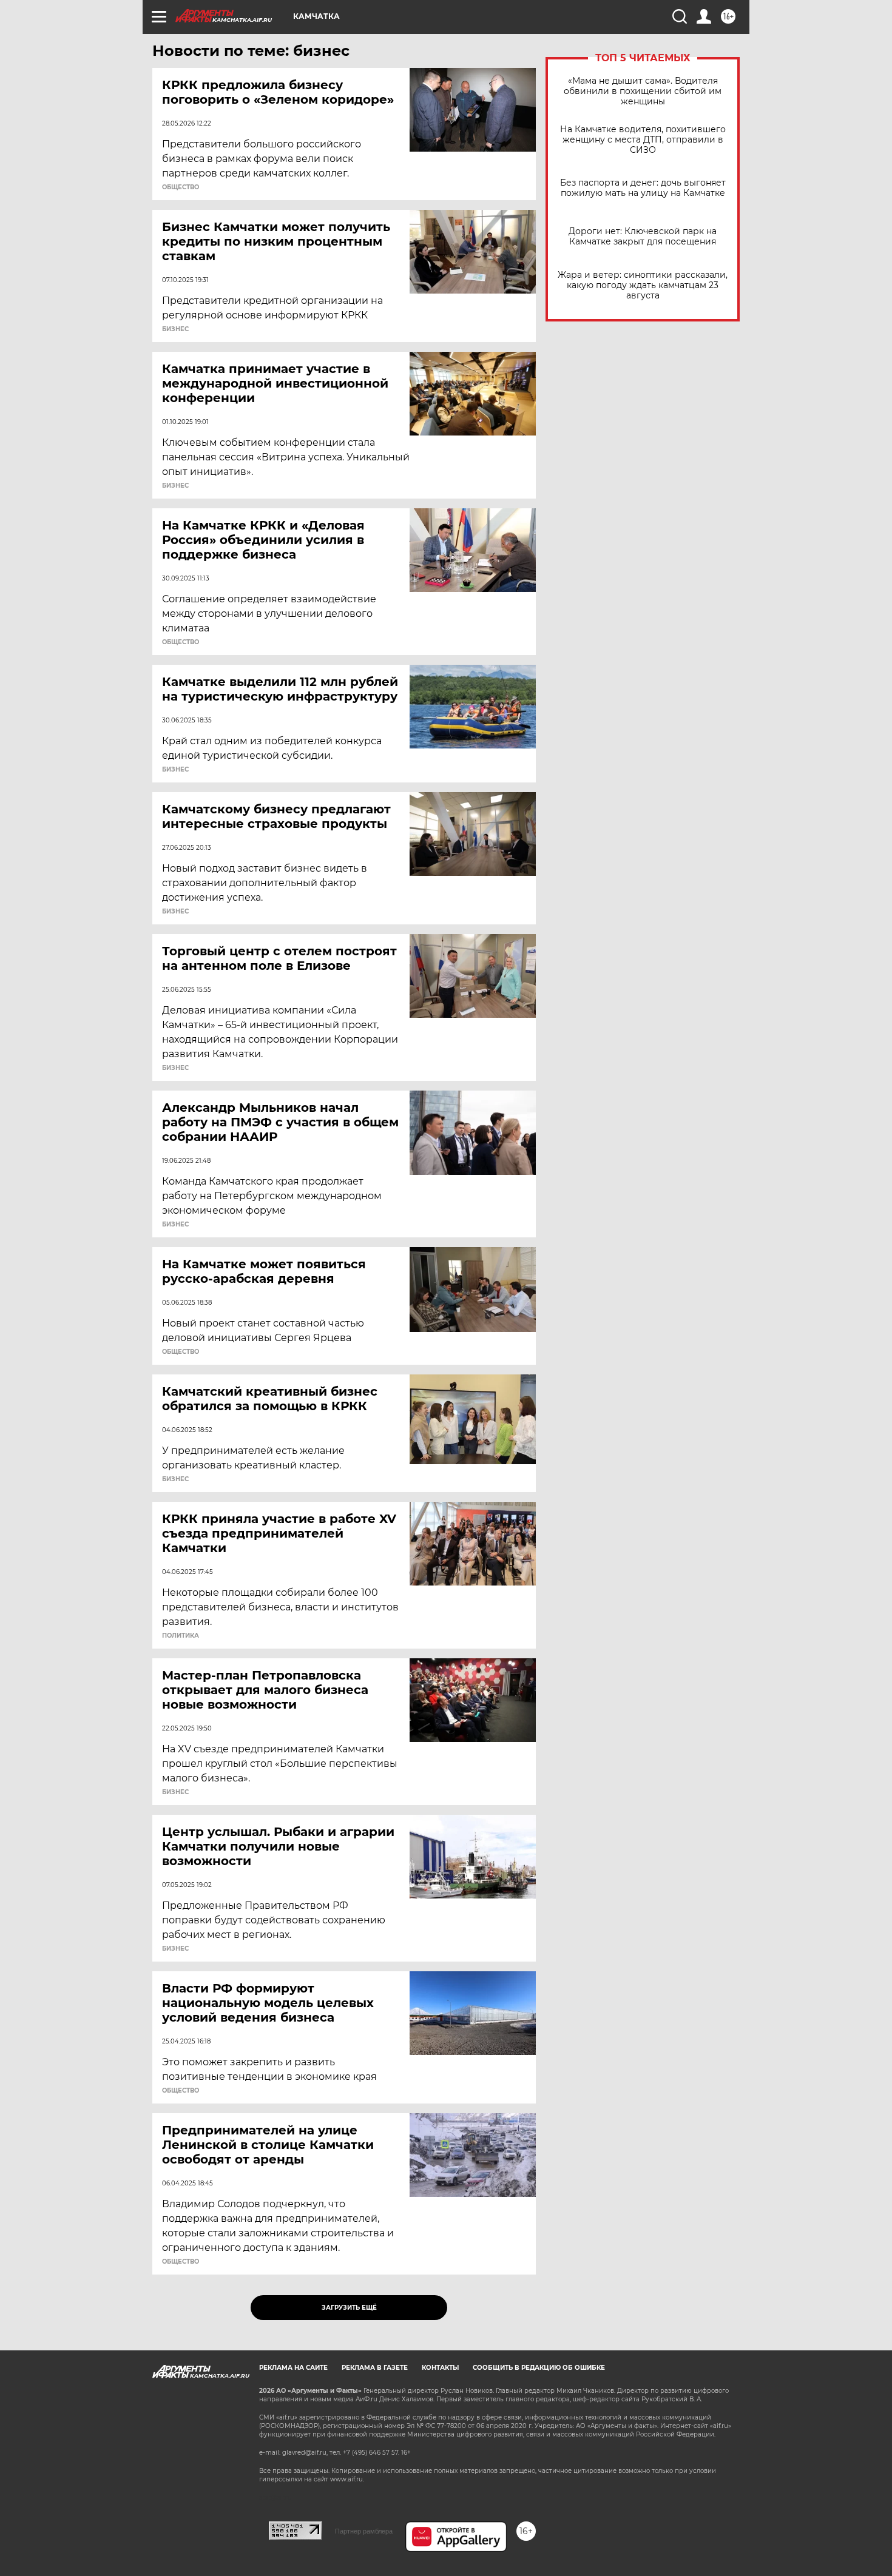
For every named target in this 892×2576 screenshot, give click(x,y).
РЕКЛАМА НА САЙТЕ (293, 2368)
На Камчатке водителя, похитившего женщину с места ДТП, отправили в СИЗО (643, 140)
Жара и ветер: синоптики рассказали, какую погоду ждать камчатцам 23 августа (643, 285)
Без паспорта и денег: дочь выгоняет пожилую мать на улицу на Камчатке (643, 188)
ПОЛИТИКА (181, 1636)
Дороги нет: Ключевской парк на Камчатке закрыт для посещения (643, 237)
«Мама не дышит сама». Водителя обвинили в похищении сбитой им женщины (643, 91)
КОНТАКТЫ (440, 2368)
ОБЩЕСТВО (181, 187)
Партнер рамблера (364, 2531)
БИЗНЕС (175, 329)
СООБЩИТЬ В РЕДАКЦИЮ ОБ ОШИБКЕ (539, 2368)
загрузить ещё (349, 2308)
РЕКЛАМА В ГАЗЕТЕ (375, 2368)
